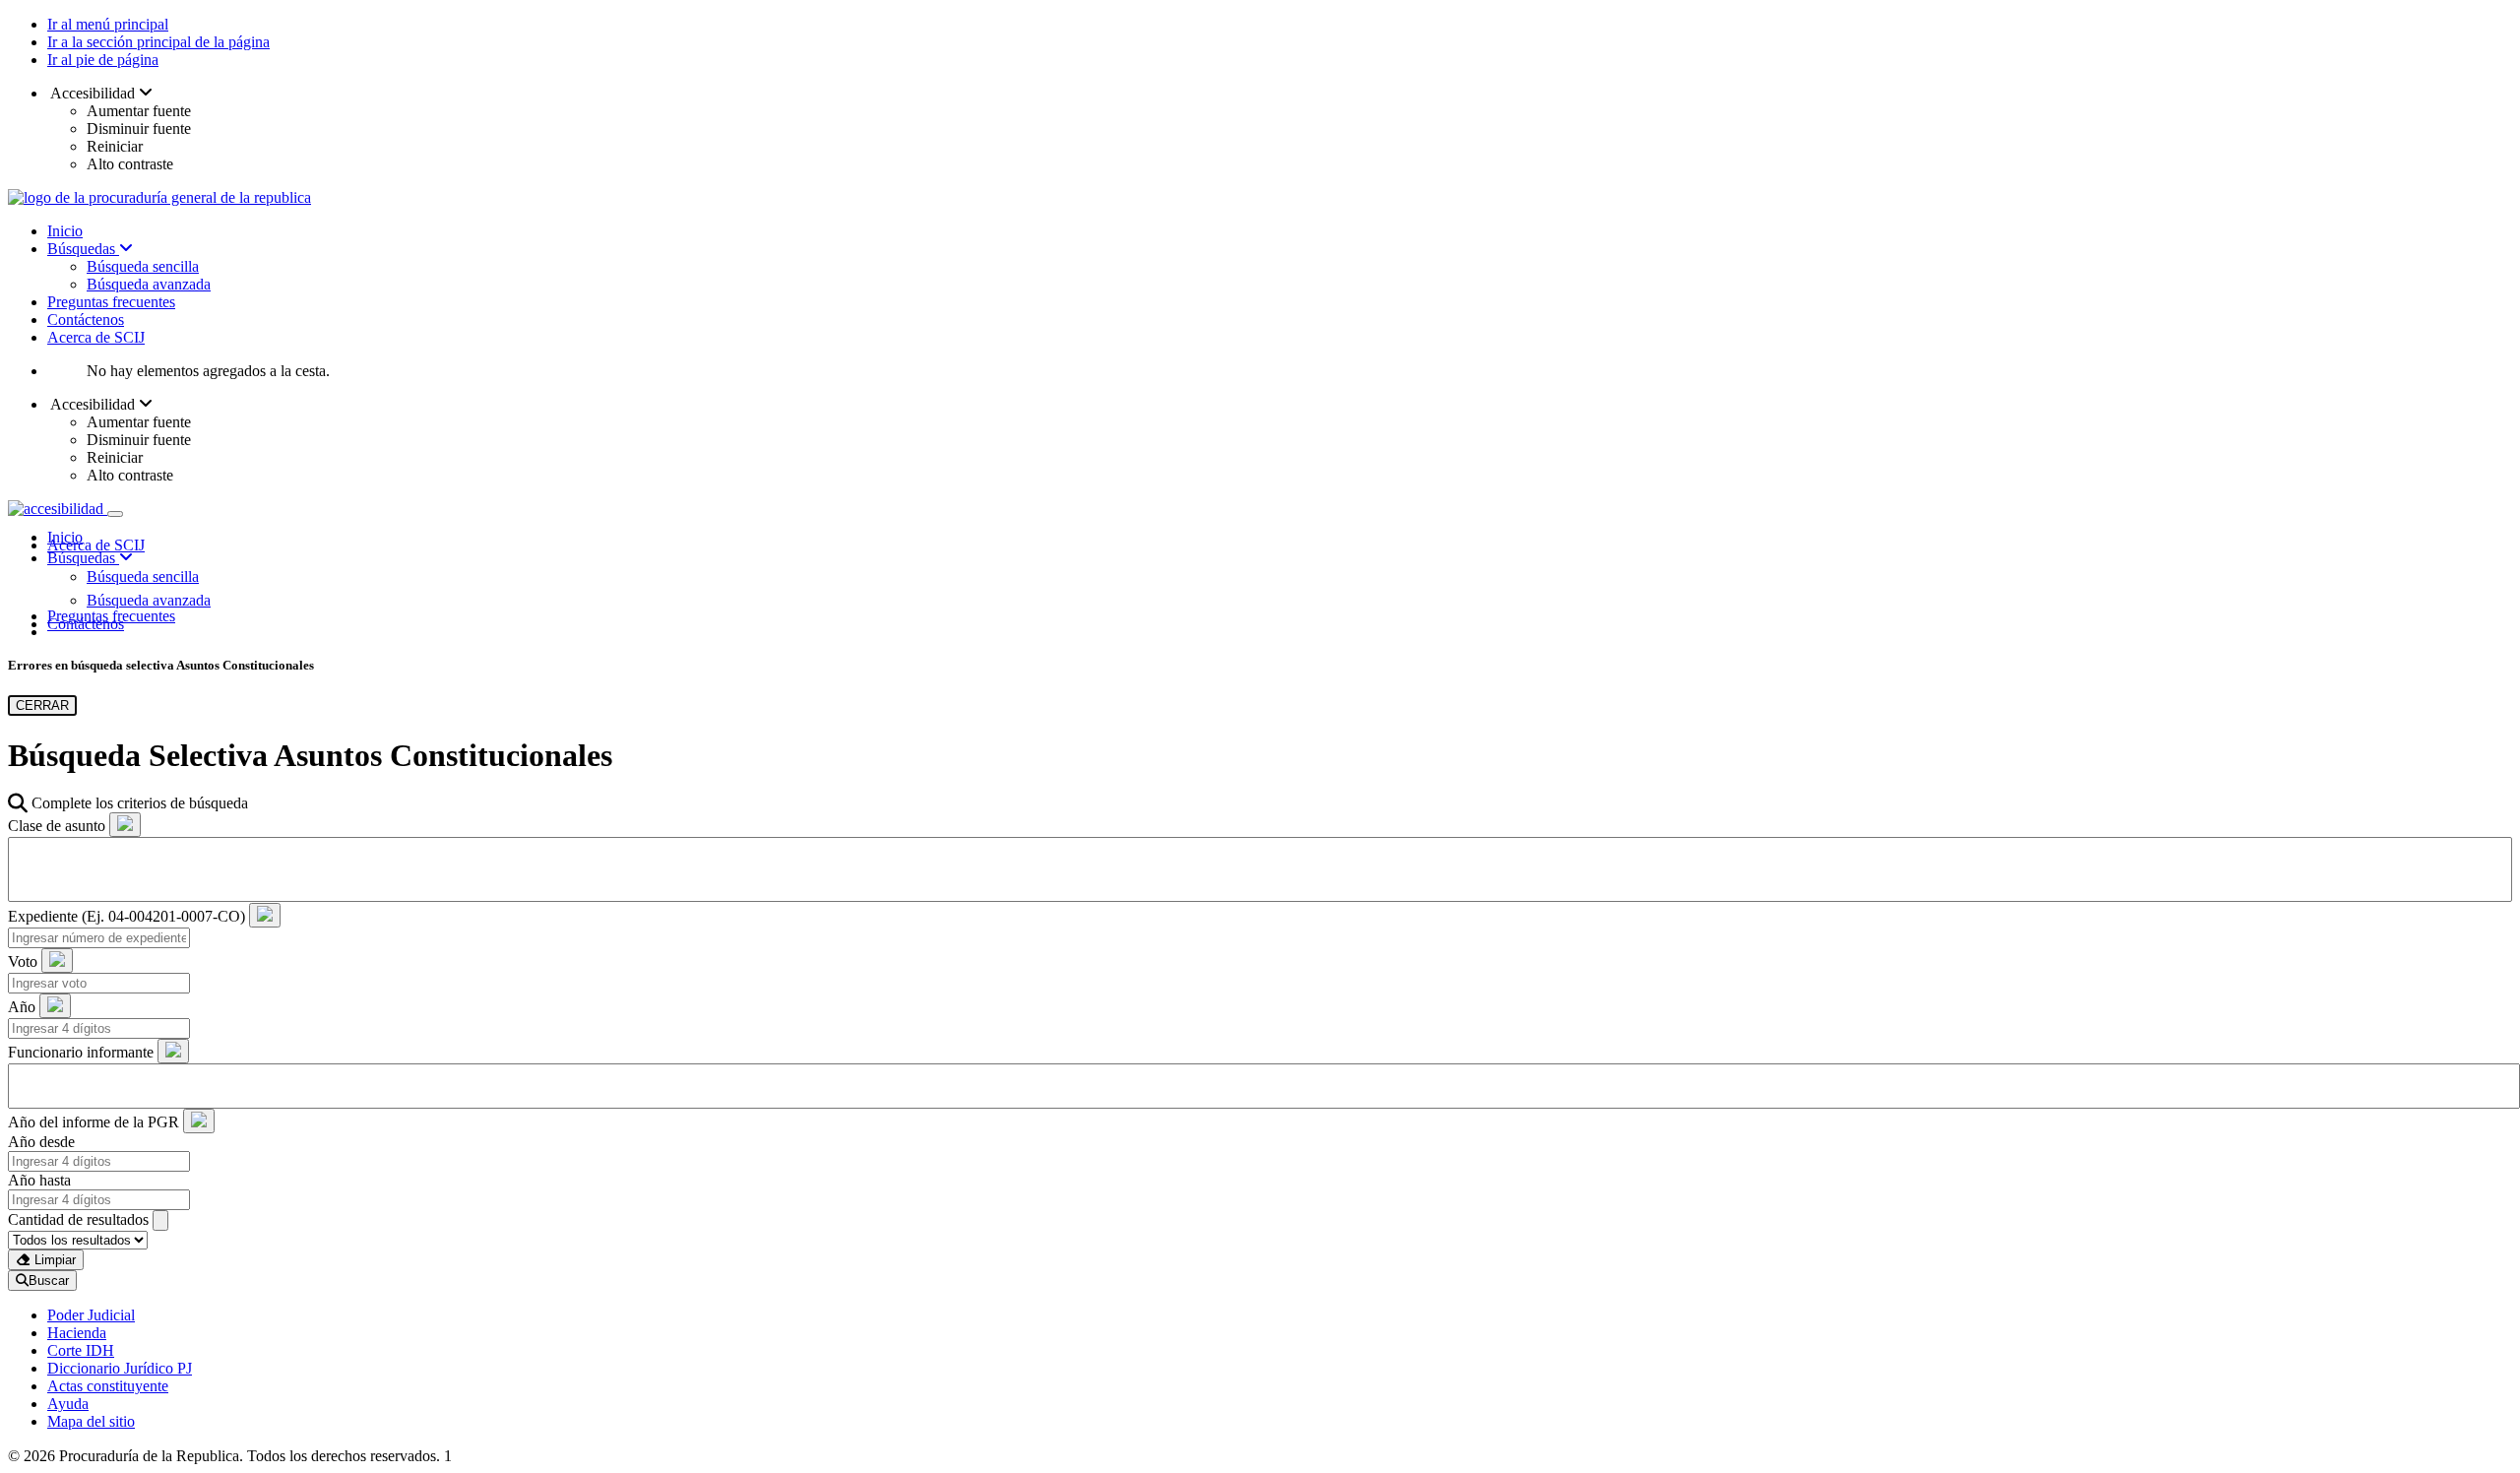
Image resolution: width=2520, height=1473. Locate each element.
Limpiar (53, 1260)
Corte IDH (81, 1350)
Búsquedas (83, 249)
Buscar (49, 1281)
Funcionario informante (81, 1052)
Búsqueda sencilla (143, 266)
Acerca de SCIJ (96, 337)
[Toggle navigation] (115, 514)
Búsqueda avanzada (149, 284)
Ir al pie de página (103, 60)
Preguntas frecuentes (111, 302)
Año (22, 1007)
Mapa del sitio (91, 1421)
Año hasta (39, 1180)
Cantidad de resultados (78, 1219)
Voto (23, 961)
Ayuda (68, 1404)
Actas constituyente (108, 1386)
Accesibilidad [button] (93, 93)
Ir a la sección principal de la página (158, 42)
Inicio (65, 231)
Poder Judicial (91, 1315)
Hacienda (77, 1333)
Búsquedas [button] (83, 558)
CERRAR (42, 705)
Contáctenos (86, 320)
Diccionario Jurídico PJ (120, 1368)
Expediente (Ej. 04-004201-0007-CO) (126, 916)
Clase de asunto (57, 826)
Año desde (41, 1142)
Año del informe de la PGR (94, 1122)
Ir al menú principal (108, 24)
